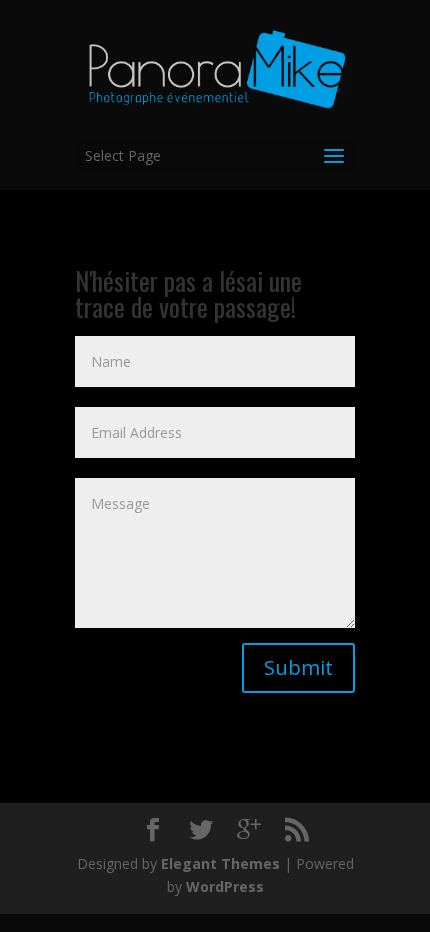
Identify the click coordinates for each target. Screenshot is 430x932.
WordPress (225, 886)
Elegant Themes (220, 863)
